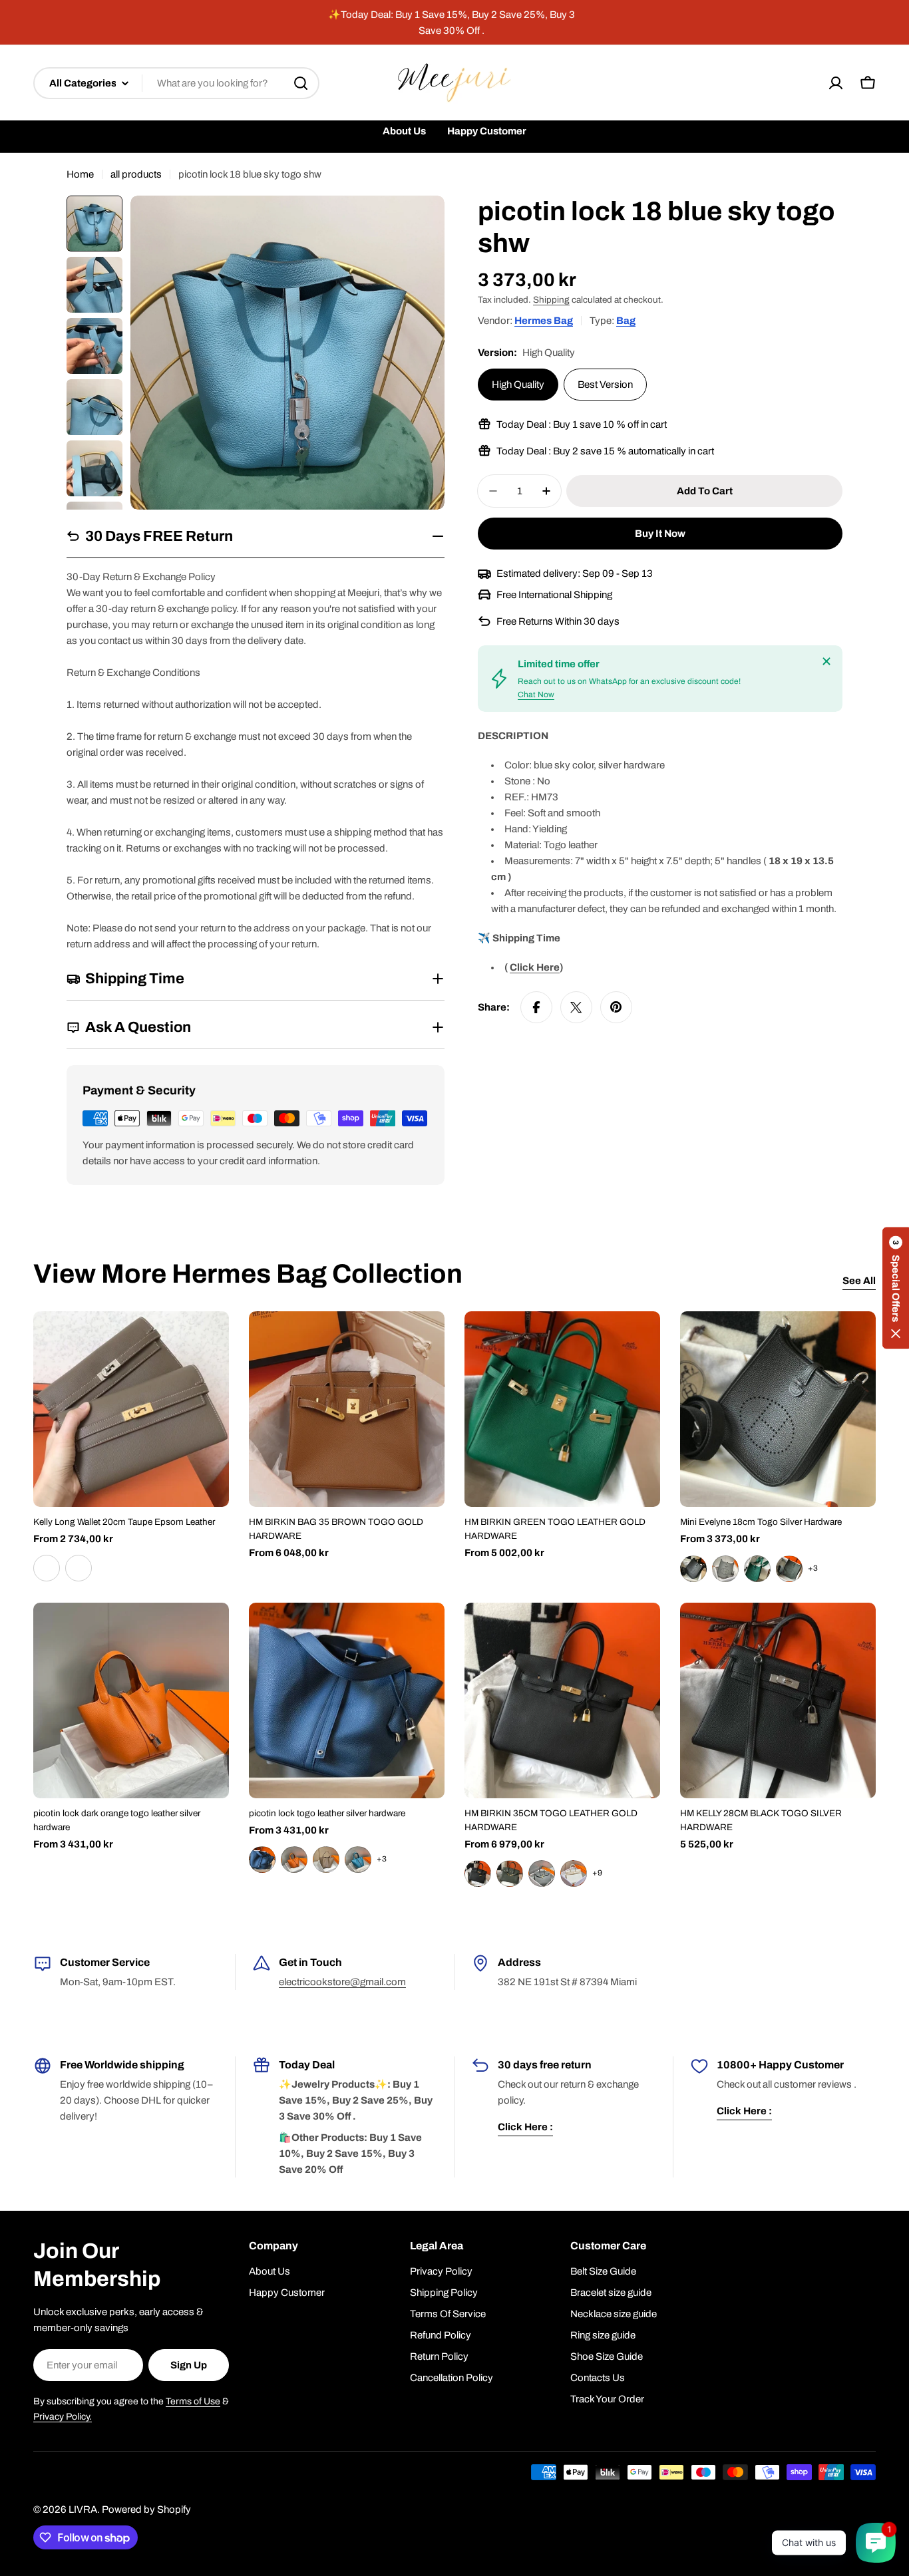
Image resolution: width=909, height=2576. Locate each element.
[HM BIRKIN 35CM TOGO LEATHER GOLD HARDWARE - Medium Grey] (542, 1873)
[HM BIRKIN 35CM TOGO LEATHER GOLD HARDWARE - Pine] (510, 1873)
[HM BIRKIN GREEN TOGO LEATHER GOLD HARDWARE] (562, 1409)
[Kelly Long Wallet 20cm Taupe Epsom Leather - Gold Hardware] (79, 1568)
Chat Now (536, 695)
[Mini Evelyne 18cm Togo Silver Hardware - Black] (693, 1569)
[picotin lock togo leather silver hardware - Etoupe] (326, 1859)
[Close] (826, 661)
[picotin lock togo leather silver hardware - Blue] (262, 1859)
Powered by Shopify (146, 2509)
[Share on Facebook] (536, 1007)
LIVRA (83, 2509)
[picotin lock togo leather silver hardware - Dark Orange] (294, 1859)
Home (80, 174)
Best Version (605, 385)
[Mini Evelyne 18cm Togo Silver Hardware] (778, 1409)
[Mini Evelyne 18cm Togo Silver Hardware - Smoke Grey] (725, 1569)
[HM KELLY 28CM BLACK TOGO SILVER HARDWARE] (778, 1700)
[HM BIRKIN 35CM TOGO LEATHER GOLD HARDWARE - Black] (478, 1873)
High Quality (518, 385)
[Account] (836, 83)
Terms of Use (193, 2401)
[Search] (301, 83)
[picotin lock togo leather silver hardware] (347, 1700)
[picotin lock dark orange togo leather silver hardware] (131, 1700)
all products (136, 174)
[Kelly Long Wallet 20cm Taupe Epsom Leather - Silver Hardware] (47, 1568)
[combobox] (176, 83)
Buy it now (660, 534)
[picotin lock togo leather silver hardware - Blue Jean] (358, 1859)
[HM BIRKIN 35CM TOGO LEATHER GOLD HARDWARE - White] (574, 1873)
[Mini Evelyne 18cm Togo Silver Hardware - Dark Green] (757, 1569)
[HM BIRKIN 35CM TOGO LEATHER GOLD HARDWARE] (562, 1700)
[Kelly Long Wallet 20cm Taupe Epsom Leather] (131, 1409)
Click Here (535, 967)
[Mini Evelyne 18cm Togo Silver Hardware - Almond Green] (789, 1569)
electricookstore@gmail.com (342, 1982)
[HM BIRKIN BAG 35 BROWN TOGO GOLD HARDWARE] (347, 1409)
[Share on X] (576, 1007)
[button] (896, 1288)
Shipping (551, 300)
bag (626, 321)
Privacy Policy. (63, 2417)
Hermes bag (544, 321)
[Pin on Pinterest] (616, 1007)
